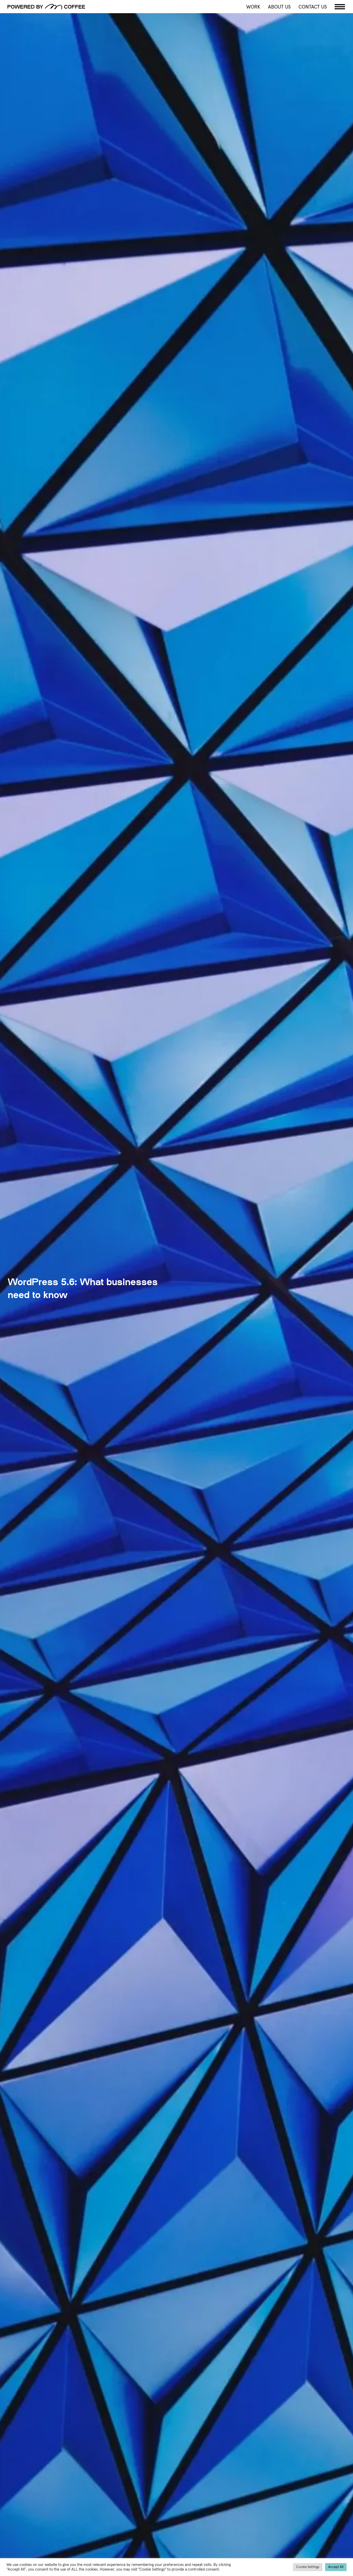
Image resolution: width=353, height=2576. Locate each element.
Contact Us (313, 7)
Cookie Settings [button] (308, 2567)
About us (279, 7)
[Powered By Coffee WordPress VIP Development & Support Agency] (90, 7)
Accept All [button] (336, 2567)
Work (253, 7)
